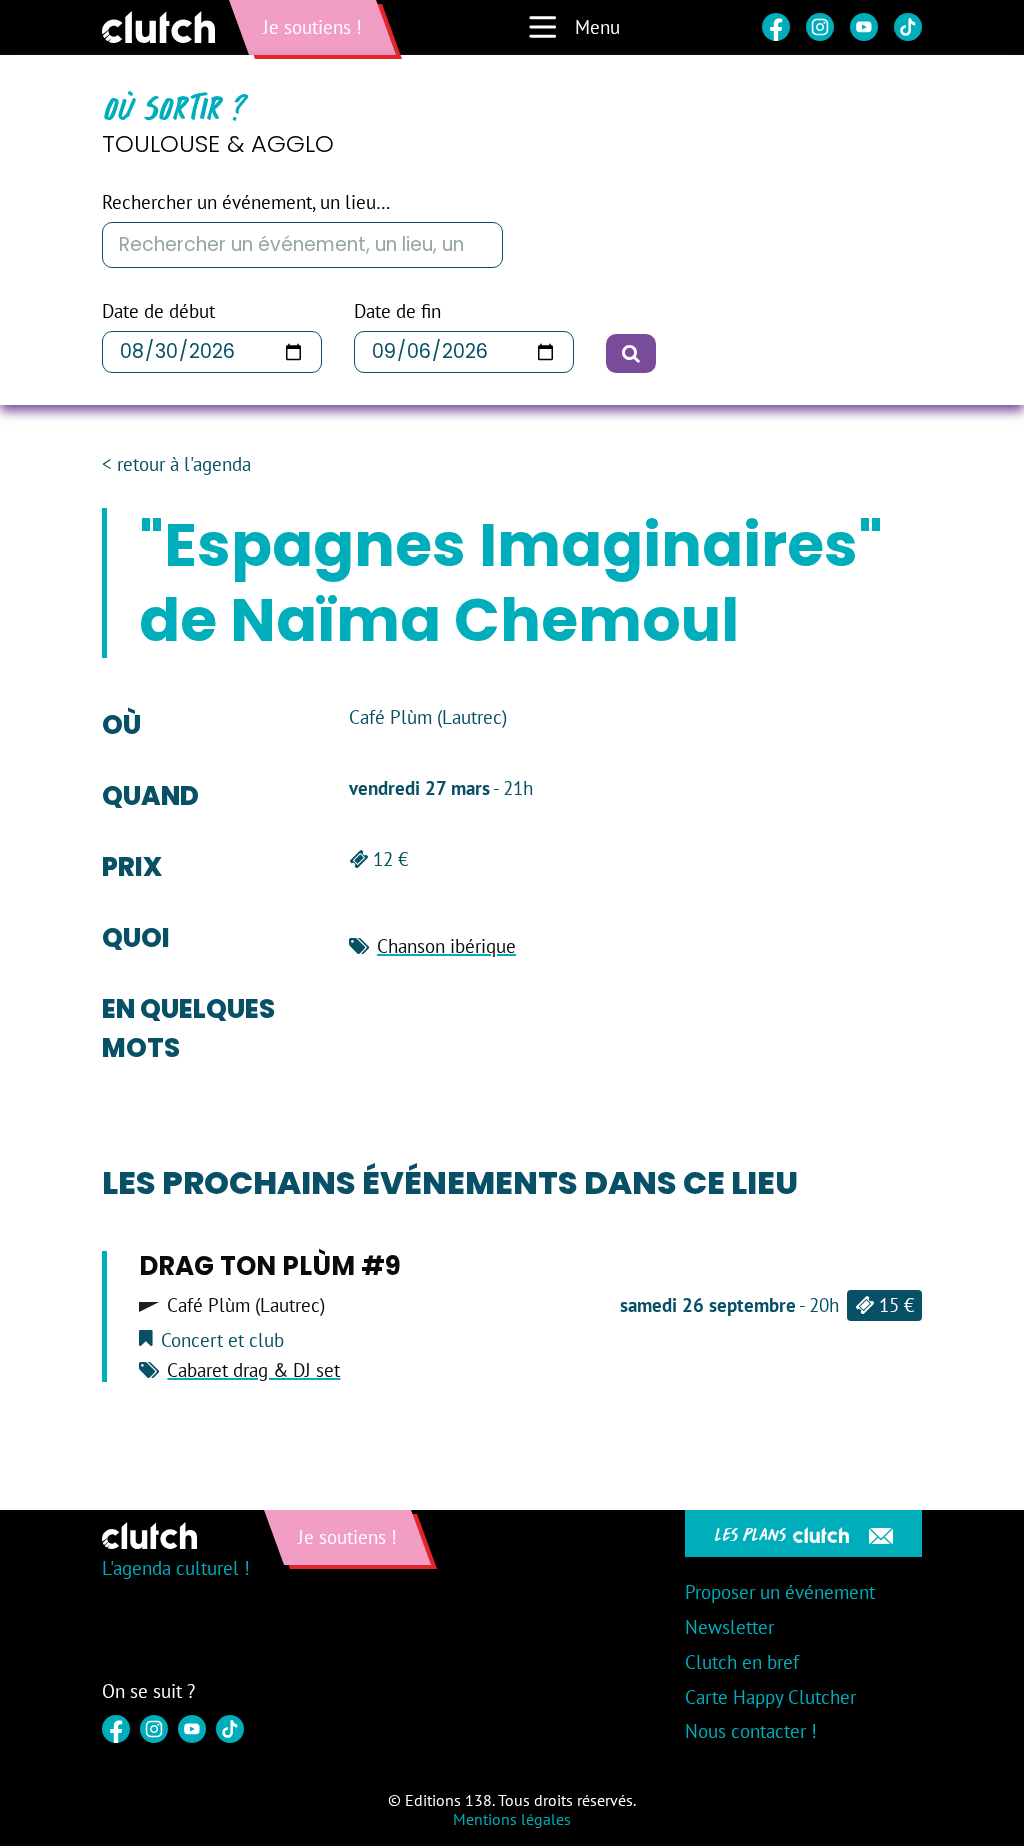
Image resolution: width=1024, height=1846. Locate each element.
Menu (597, 27)
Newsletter (729, 1627)
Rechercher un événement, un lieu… (246, 202)
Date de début (158, 311)
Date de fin (397, 311)
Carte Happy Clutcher (770, 1697)
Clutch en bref (742, 1662)
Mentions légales (512, 1819)
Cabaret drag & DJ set (253, 1370)
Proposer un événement (780, 1592)
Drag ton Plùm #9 (270, 1266)
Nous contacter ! (751, 1731)
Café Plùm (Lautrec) (246, 1305)
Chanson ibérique (446, 946)
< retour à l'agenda (176, 464)
